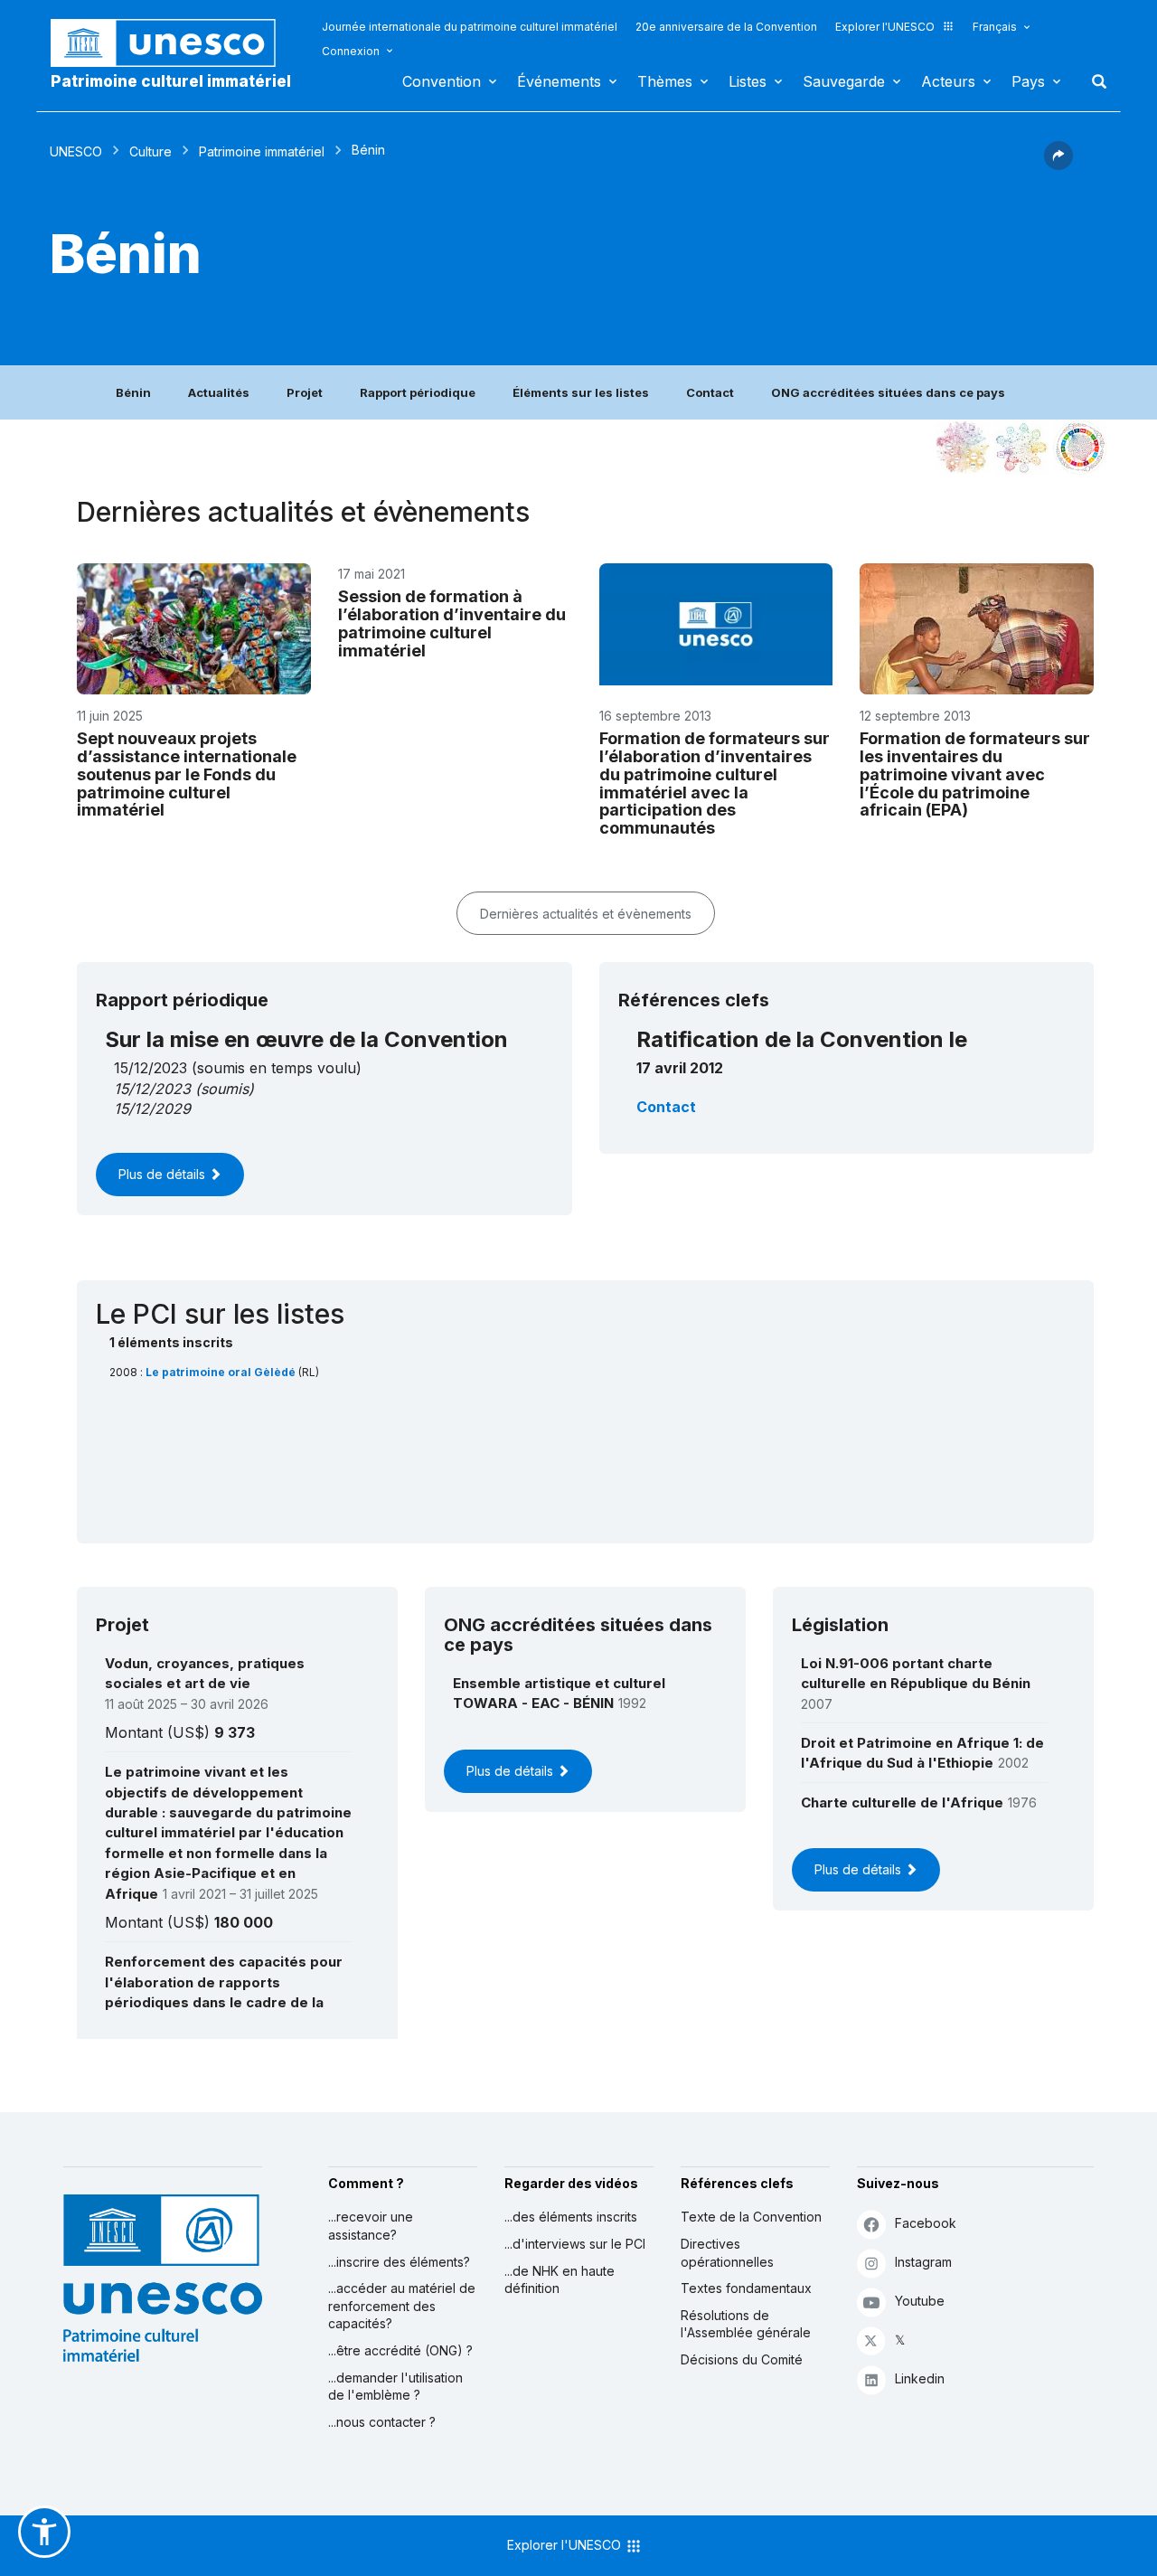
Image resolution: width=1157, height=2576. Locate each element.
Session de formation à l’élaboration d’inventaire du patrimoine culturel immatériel (452, 623)
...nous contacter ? (382, 2422)
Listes (748, 81)
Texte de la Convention (751, 2217)
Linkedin (920, 2378)
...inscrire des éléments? (399, 2262)
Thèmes (665, 81)
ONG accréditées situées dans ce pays (888, 392)
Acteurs (948, 81)
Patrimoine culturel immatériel (171, 81)
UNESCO (76, 151)
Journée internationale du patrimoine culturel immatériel (470, 27)
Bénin (133, 392)
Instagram (923, 2262)
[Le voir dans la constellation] (963, 448)
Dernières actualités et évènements (586, 914)
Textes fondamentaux (746, 2288)
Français (995, 27)
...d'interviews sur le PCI (575, 2244)
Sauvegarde (844, 81)
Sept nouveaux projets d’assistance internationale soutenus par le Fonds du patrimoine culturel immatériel (187, 774)
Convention (442, 81)
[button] (1058, 165)
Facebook (926, 2223)
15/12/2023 (152, 1089)
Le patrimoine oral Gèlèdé (222, 1372)
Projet (305, 392)
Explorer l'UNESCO (885, 27)
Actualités (219, 392)
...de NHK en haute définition (560, 2280)
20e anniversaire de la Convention (726, 27)
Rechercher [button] (1094, 81)
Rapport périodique (418, 392)
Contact (710, 392)
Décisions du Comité (742, 2359)
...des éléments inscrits (571, 2217)
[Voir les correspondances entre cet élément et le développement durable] (1080, 448)
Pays (1028, 81)
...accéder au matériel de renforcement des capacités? (402, 2306)
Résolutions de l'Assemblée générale (746, 2324)
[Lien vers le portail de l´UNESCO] (173, 43)
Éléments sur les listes (581, 392)
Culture (151, 151)
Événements (559, 81)
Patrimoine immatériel (262, 151)
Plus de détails (164, 1174)
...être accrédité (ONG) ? (400, 2350)
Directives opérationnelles (727, 2253)
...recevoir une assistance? (371, 2226)
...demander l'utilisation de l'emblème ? (395, 2387)
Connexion (351, 51)
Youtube (920, 2301)
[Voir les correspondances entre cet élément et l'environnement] (1021, 448)
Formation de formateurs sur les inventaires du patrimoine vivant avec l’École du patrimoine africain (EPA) (975, 774)
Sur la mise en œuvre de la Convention (306, 1039)
